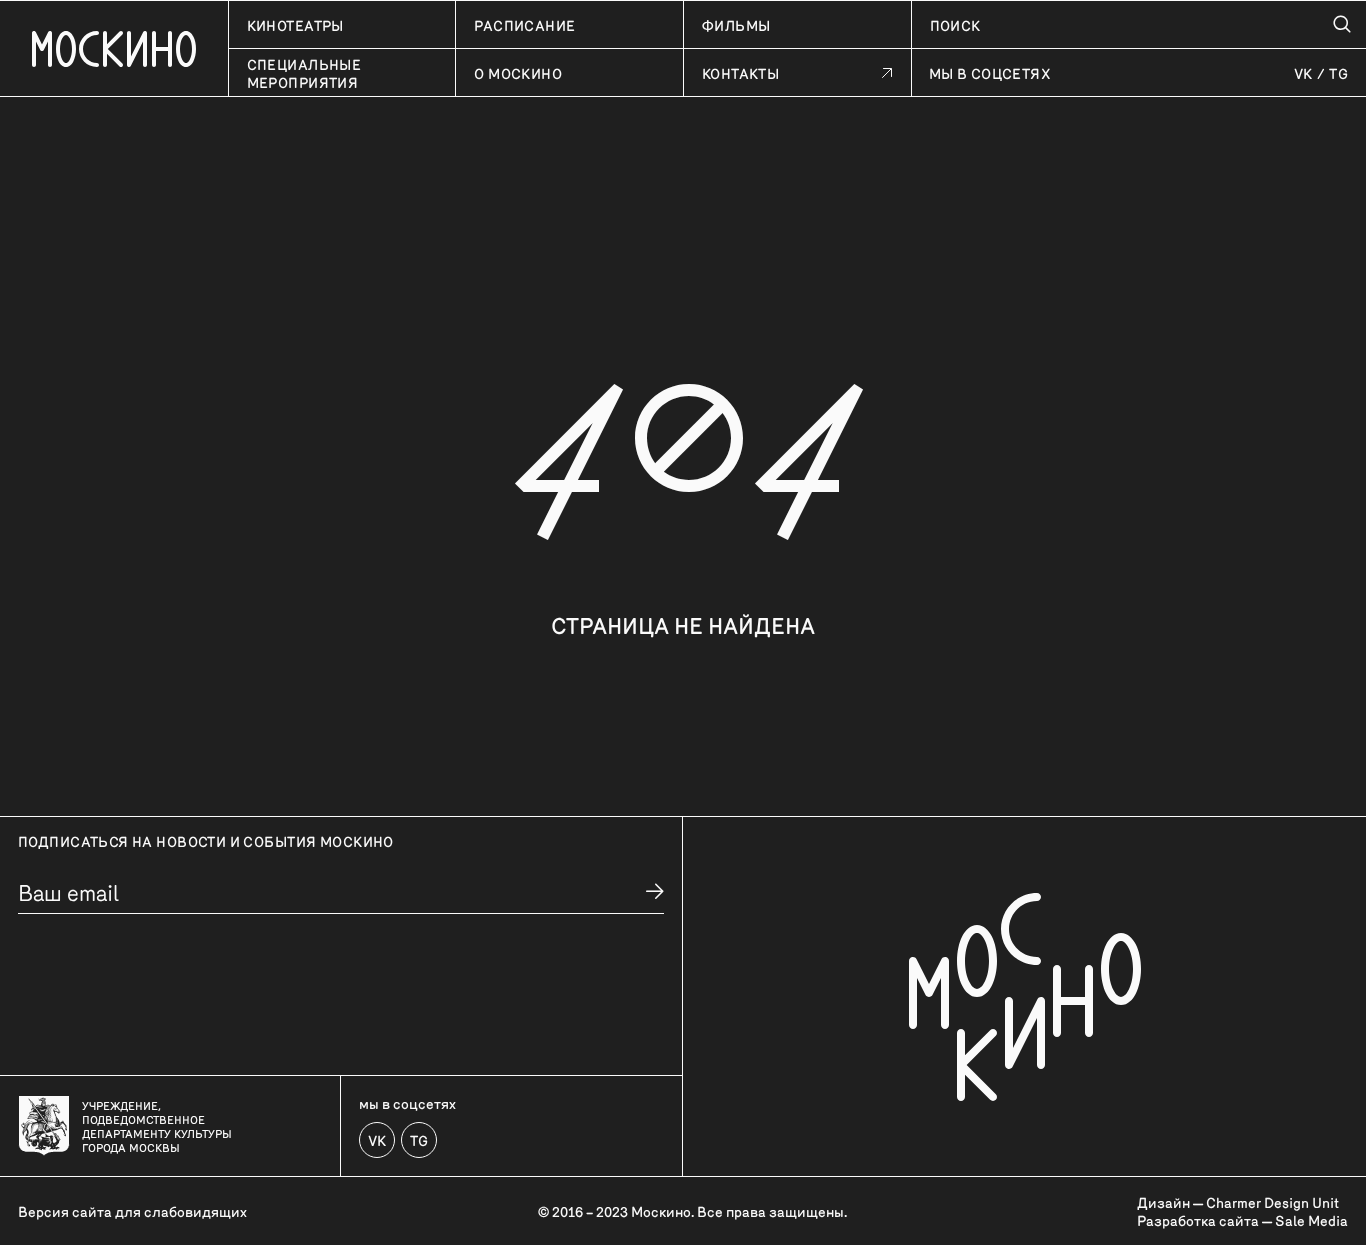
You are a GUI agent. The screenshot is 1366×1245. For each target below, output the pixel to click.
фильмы (736, 25)
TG (1338, 73)
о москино (518, 73)
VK (1303, 73)
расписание (524, 25)
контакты (740, 73)
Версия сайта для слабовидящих (132, 1211)
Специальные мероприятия (304, 73)
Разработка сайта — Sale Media (1242, 1220)
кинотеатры (295, 25)
